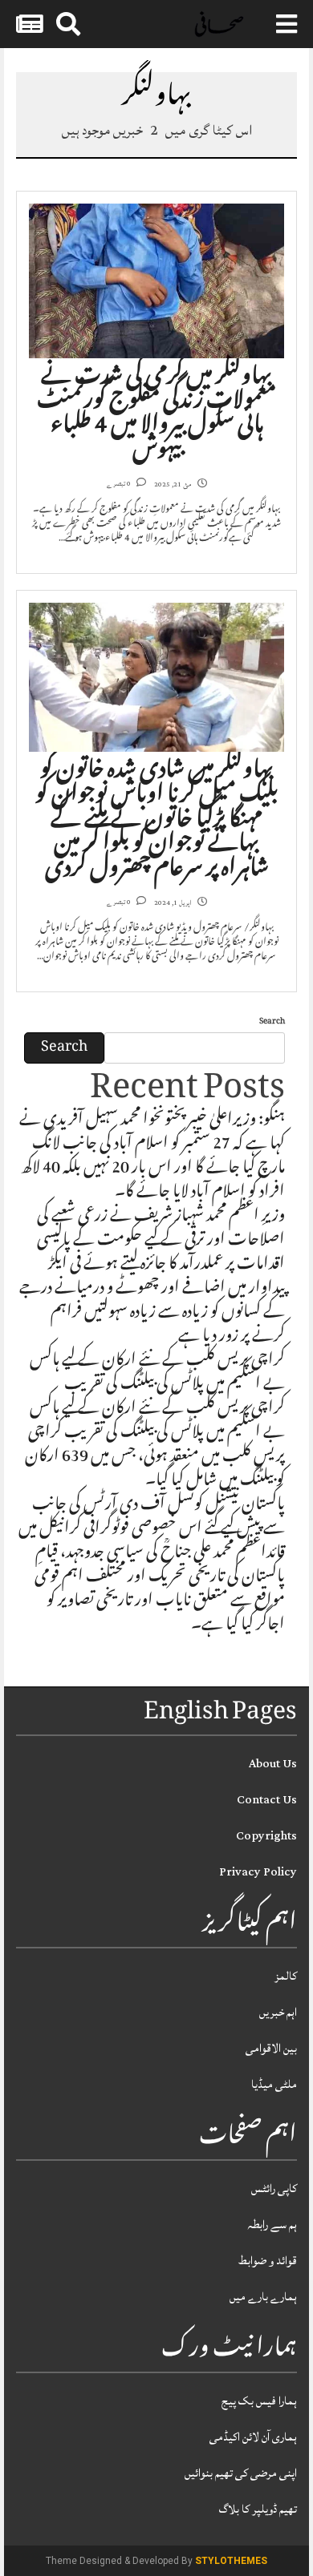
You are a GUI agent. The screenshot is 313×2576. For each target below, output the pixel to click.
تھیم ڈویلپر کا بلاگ (258, 2509)
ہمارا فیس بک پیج (259, 2401)
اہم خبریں (278, 2012)
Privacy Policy (258, 1872)
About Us (273, 1764)
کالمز (286, 1976)
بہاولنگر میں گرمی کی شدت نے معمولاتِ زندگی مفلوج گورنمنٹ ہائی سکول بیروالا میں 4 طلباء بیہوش (156, 415)
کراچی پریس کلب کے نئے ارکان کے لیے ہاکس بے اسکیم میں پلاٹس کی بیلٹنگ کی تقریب (157, 1374)
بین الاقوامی (271, 2048)
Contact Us (267, 1800)
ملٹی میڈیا (274, 2084)
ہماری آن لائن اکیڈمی (253, 2437)
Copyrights (266, 1836)
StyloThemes (231, 2561)
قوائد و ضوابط (268, 2261)
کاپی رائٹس (274, 2188)
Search (272, 1022)
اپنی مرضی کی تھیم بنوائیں (241, 2473)
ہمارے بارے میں (263, 2297)
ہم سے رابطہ (272, 2225)
